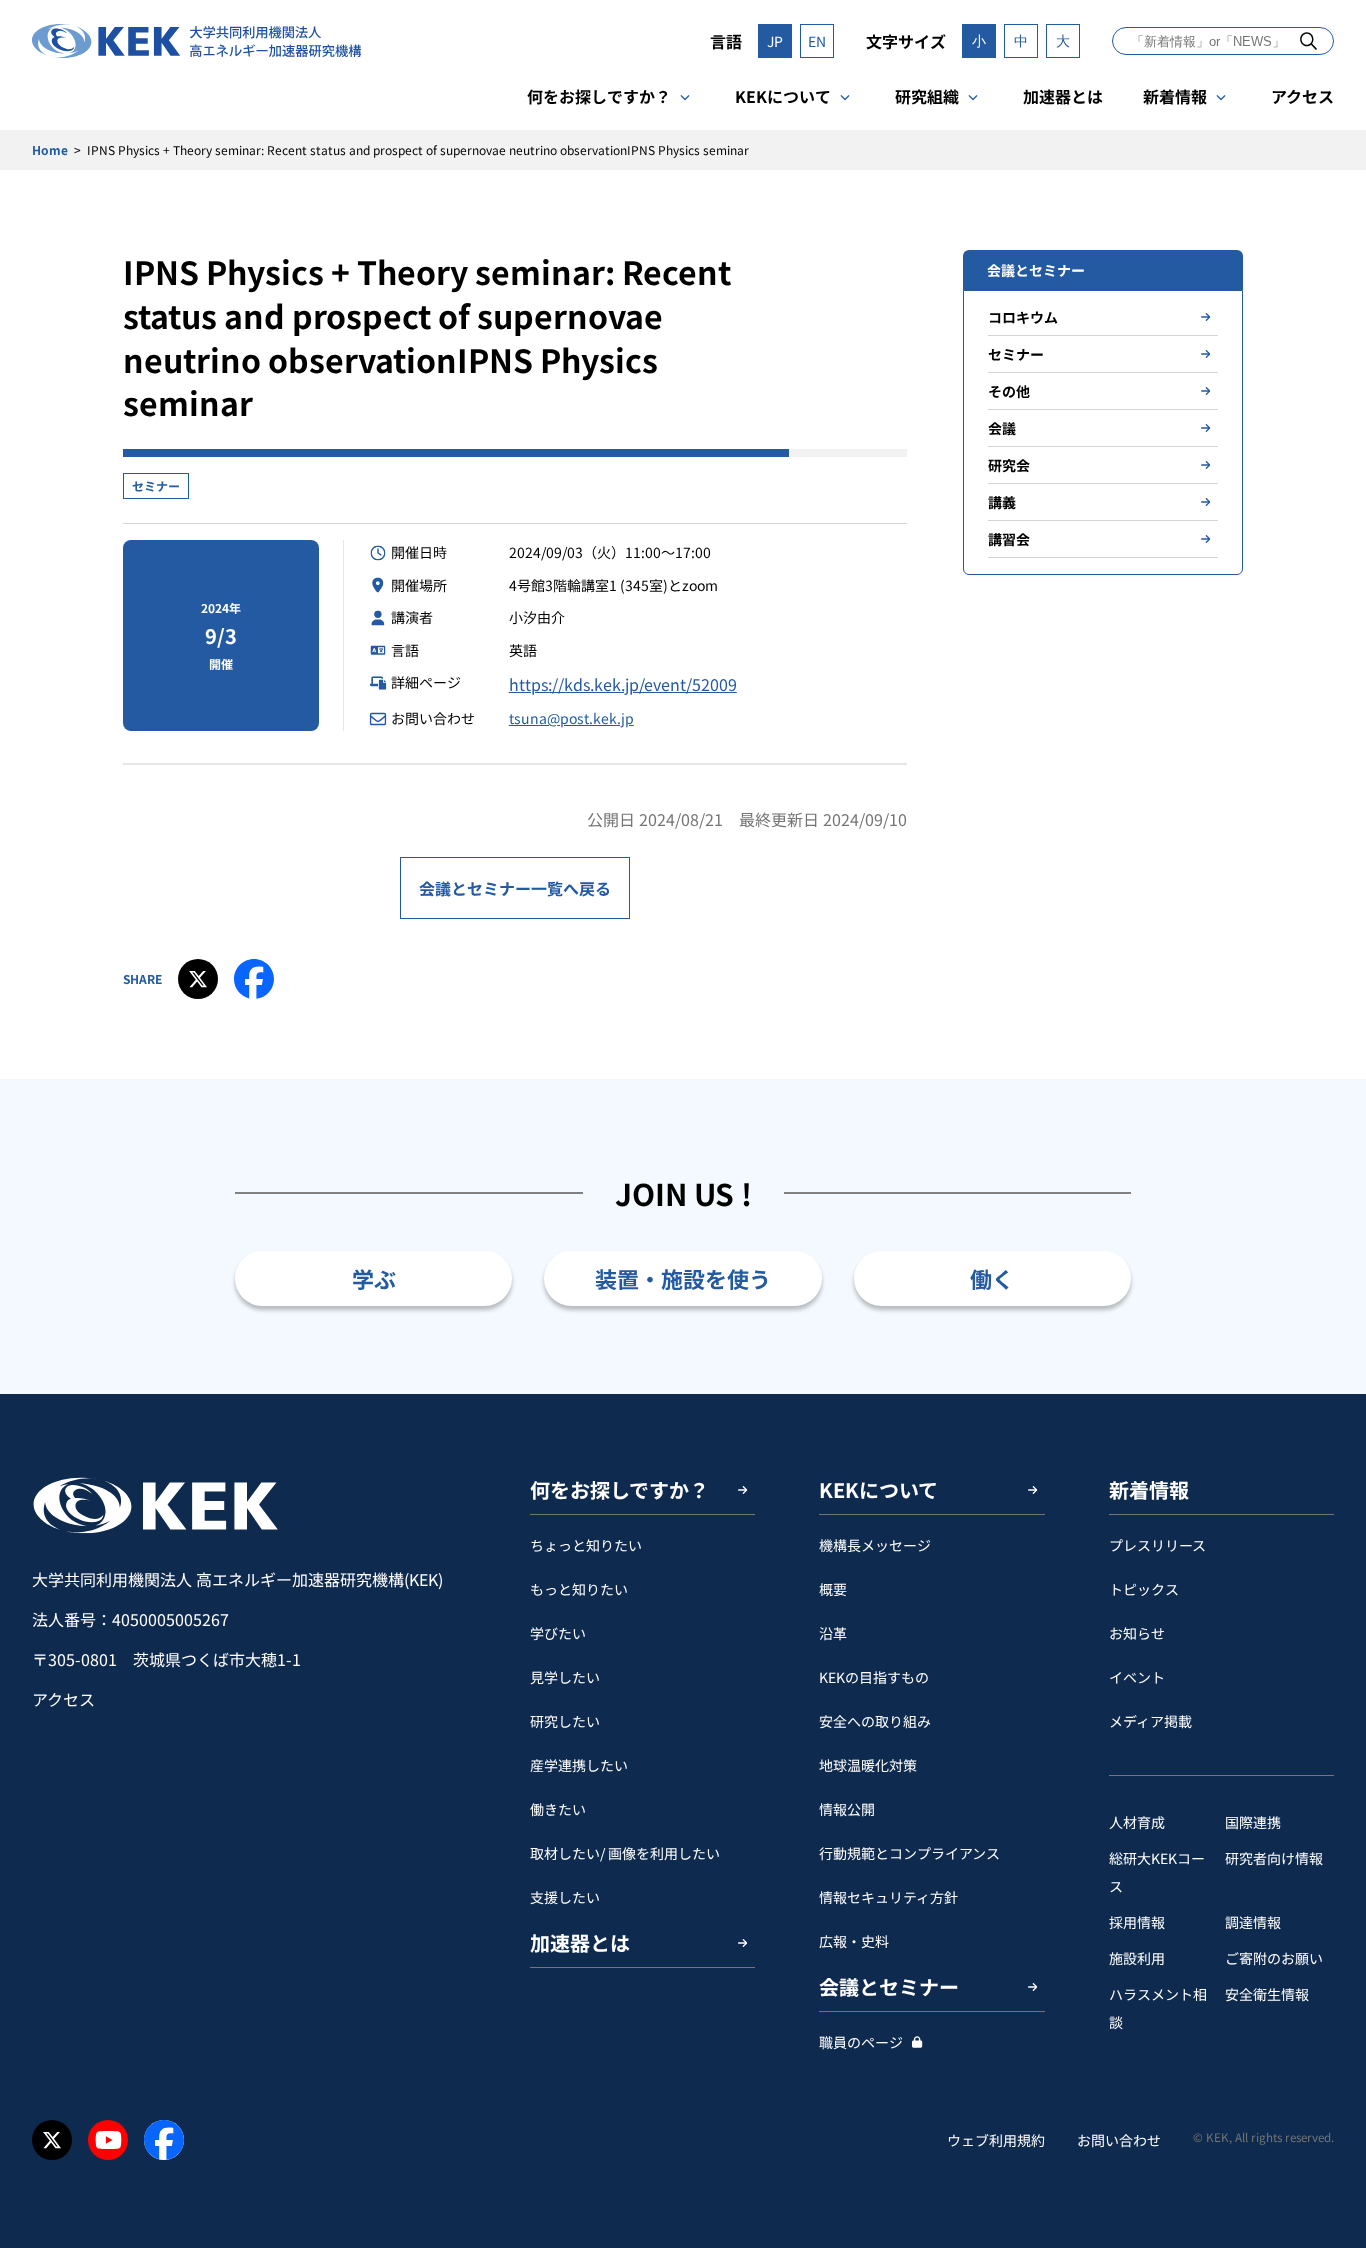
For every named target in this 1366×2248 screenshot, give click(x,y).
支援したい (565, 1897)
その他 (1009, 391)
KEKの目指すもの (874, 1677)
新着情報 (1175, 96)
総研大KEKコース (1157, 1872)
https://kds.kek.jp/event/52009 (623, 684)
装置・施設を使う (683, 1278)
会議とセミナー (889, 1986)
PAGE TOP (1320, 1394)
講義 (1002, 502)
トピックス (1144, 1589)
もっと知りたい (579, 1589)
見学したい (565, 1677)
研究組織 (927, 96)
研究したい (565, 1721)
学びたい (558, 1633)
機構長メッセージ (875, 1545)
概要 (833, 1589)
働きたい (558, 1809)
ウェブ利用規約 (996, 2140)
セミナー (156, 485)
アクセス (1302, 96)
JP (775, 41)
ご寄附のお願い (1274, 1958)
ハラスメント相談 (1158, 2008)
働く (992, 1278)
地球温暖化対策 (868, 1765)
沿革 (833, 1633)
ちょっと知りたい (586, 1545)
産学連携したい (579, 1765)
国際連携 (1253, 1822)
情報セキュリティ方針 (888, 1897)
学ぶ (374, 1278)
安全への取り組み (875, 1721)
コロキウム (1023, 317)
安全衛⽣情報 (1267, 1994)
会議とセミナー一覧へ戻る (515, 888)
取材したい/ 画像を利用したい (625, 1853)
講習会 (1009, 539)
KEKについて (783, 96)
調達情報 (1253, 1922)
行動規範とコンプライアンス (909, 1853)
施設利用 (1137, 1958)
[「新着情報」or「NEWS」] (1308, 40)
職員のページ (861, 2042)
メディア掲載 (1150, 1721)
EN (817, 41)
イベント (1137, 1677)
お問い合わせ (1119, 2140)
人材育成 (1137, 1822)
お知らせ (1137, 1633)
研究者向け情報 (1274, 1858)
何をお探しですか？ (599, 96)
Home (50, 149)
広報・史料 (854, 1941)
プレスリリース (1157, 1545)
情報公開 (847, 1809)
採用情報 (1137, 1922)
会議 (1002, 428)
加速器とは (1063, 96)
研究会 (1009, 465)
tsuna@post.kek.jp (571, 718)
